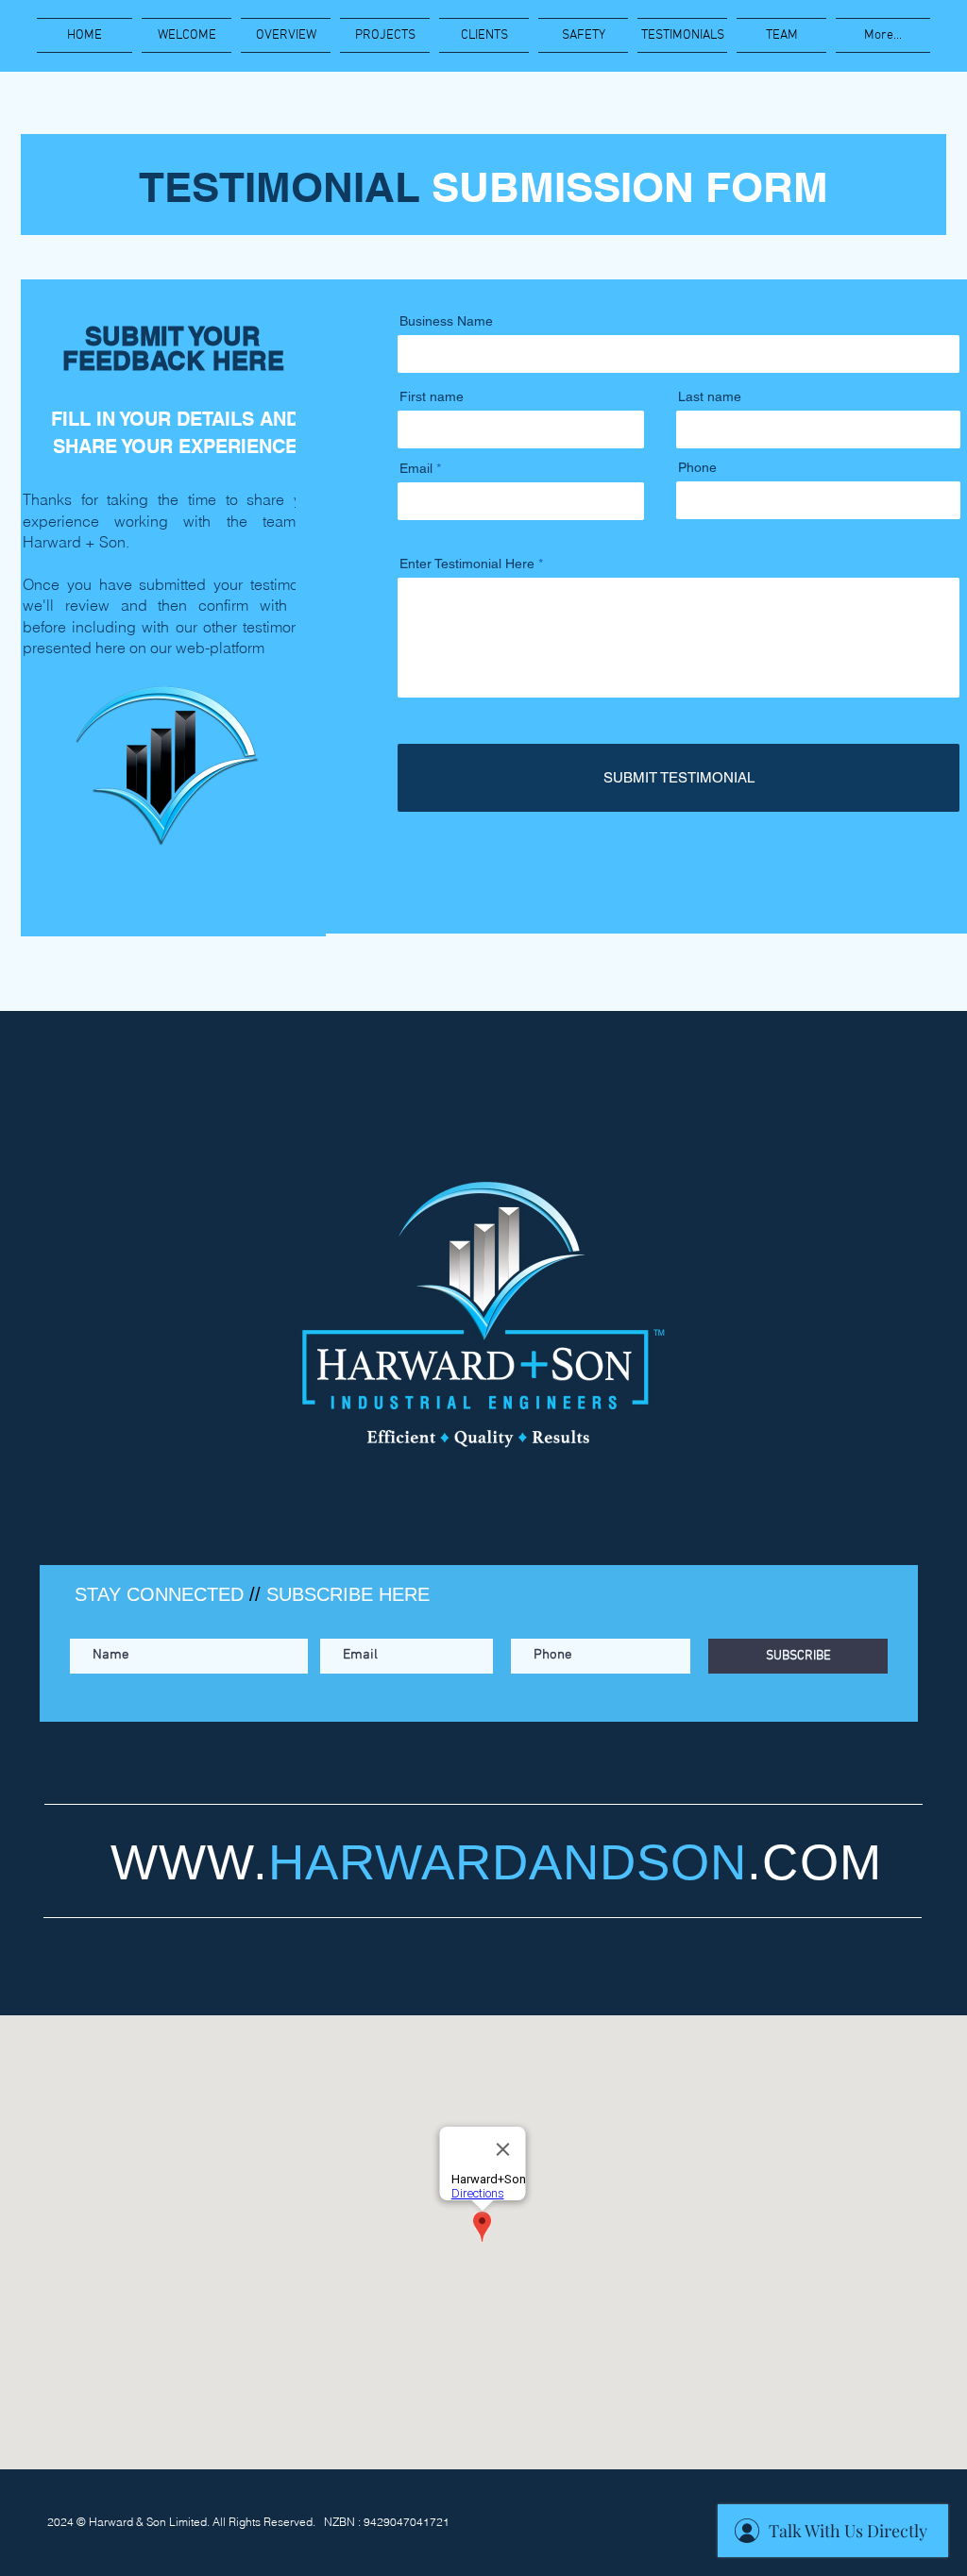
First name (432, 396)
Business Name (446, 321)
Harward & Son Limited (148, 2522)
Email (416, 468)
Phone (697, 467)
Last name (710, 396)
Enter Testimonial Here (469, 564)
